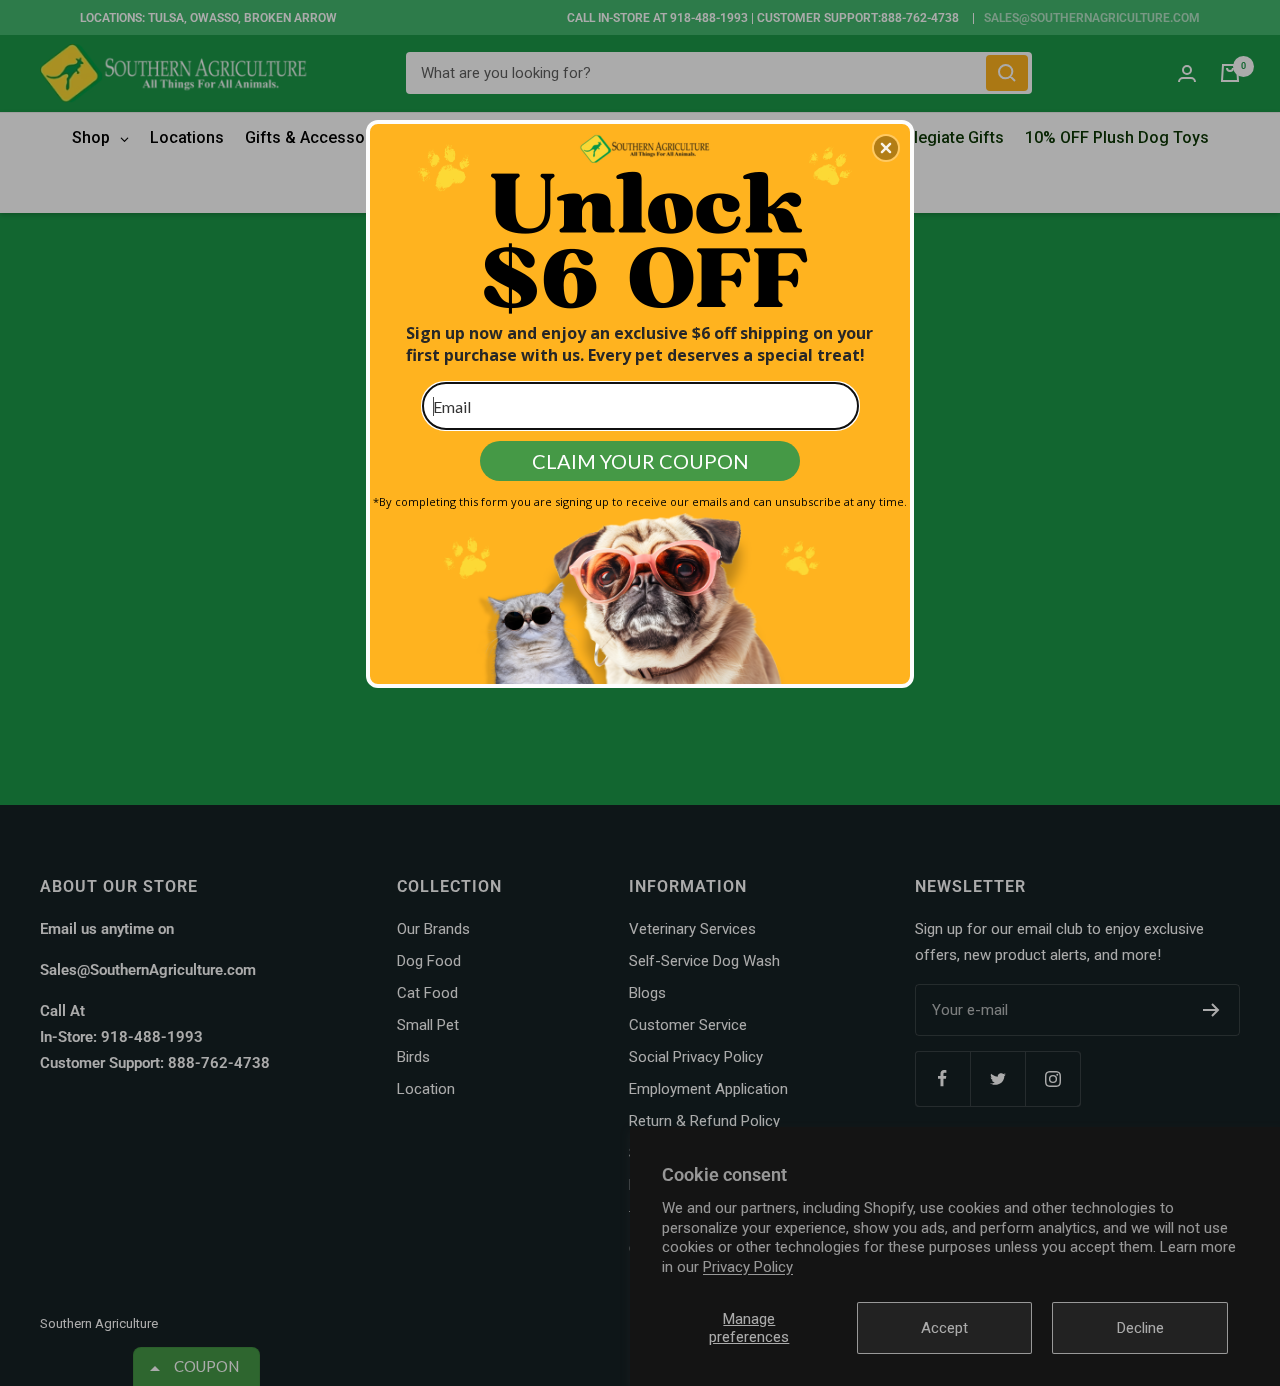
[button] (886, 148)
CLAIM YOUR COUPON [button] (640, 461)
